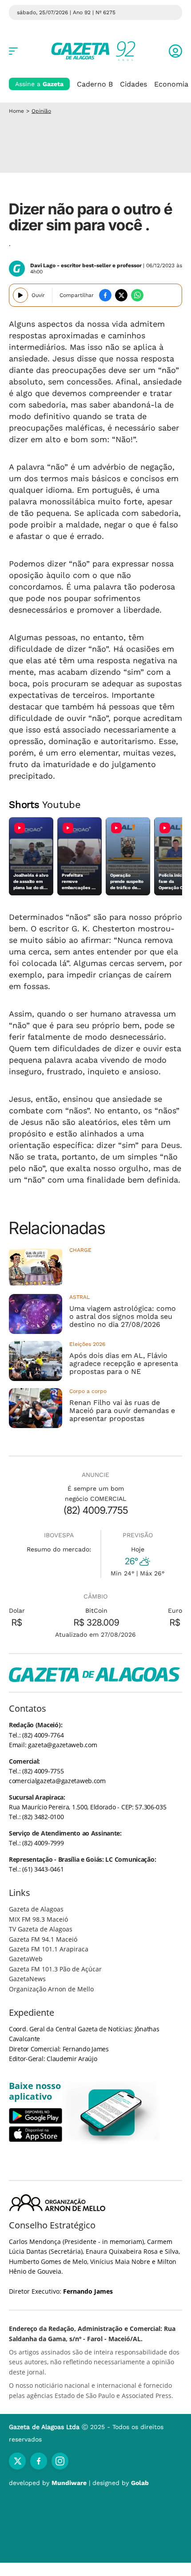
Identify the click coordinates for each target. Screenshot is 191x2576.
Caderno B (95, 84)
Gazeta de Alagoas (36, 1909)
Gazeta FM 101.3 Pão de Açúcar (55, 1969)
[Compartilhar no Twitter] (121, 295)
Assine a (39, 84)
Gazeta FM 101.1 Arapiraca (49, 1949)
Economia (171, 84)
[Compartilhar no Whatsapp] (137, 295)
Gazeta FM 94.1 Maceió (43, 1939)
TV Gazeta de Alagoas (41, 1929)
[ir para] (112, 2112)
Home (16, 111)
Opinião (41, 111)
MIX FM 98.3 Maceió (38, 1919)
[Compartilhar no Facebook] (105, 295)
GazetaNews (27, 1979)
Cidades (133, 84)
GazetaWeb (26, 1959)
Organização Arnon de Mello (51, 1989)
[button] (175, 51)
